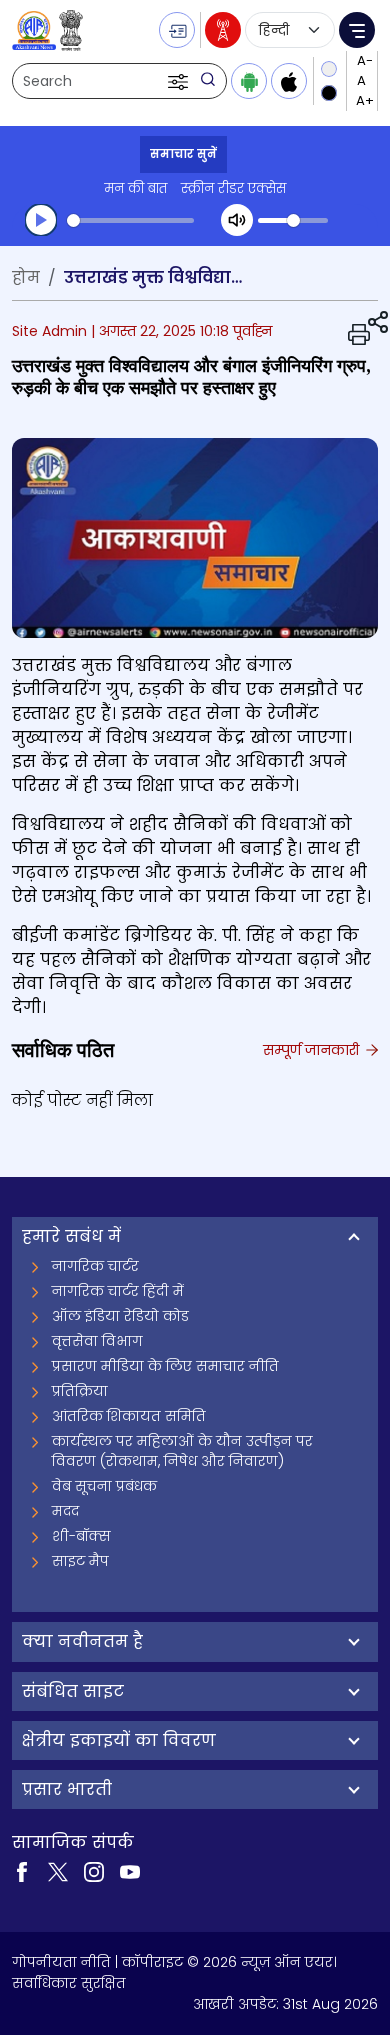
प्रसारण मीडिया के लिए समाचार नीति (165, 1366)
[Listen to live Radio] (223, 30)
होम (26, 277)
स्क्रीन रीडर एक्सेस (233, 188)
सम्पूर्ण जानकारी (313, 1050)
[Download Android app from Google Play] (249, 81)
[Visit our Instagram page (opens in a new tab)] (94, 1870)
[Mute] (237, 220)
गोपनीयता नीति (61, 1962)
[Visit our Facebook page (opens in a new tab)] (22, 1870)
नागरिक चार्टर (95, 1266)
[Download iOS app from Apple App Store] (289, 81)
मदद (65, 1511)
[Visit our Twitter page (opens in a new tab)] (58, 1870)
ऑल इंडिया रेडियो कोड (120, 1316)
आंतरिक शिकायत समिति (129, 1416)
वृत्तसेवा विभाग (97, 1341)
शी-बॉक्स (81, 1536)
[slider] (130, 220)
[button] (180, 81)
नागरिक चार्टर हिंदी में (118, 1291)
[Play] (41, 220)
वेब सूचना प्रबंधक (104, 1486)
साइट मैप (80, 1561)
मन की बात (135, 188)
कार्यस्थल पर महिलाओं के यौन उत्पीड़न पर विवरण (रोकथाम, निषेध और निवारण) (182, 1451)
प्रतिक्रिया (80, 1391)
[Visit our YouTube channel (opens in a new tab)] (130, 1870)
